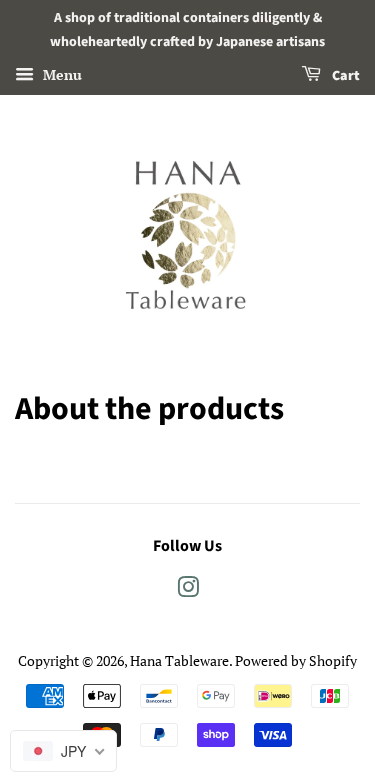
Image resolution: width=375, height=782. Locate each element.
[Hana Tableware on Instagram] (188, 590)
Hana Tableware (179, 660)
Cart (344, 76)
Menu (60, 74)
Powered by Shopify (296, 660)
